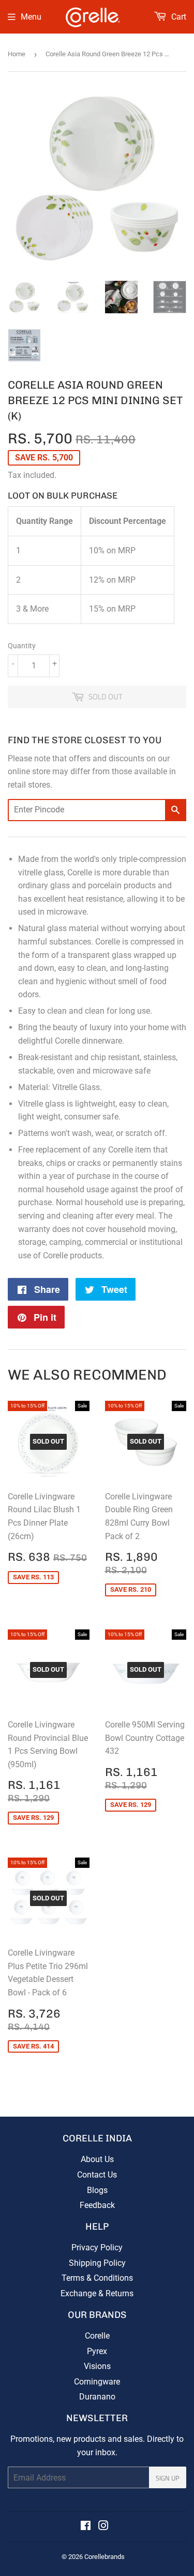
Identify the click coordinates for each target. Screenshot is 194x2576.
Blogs (97, 2190)
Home (17, 54)
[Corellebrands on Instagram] (103, 2527)
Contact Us (97, 2175)
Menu (31, 17)
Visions (97, 2366)
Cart (178, 17)
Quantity (22, 646)
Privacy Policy (97, 2247)
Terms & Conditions (97, 2278)
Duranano (97, 2397)
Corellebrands (105, 2557)
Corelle (97, 2336)
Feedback (97, 2205)
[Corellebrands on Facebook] (86, 2527)
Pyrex (97, 2351)
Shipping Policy (97, 2263)
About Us (97, 2159)
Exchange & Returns (97, 2293)
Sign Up (168, 2478)
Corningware (97, 2382)
